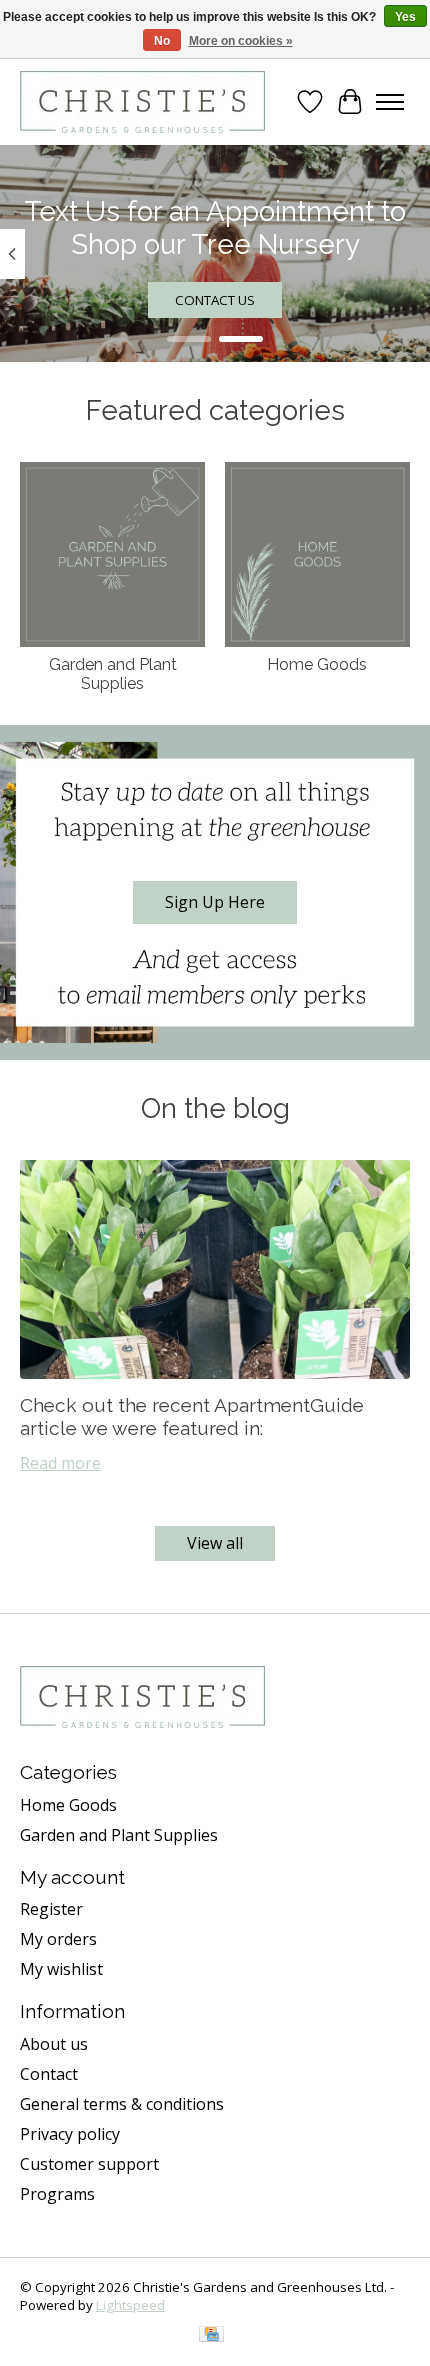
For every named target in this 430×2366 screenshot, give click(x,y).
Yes (405, 17)
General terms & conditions (122, 2104)
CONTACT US (215, 301)
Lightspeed (130, 2305)
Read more (60, 1463)
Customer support (89, 2164)
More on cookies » (241, 41)
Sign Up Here (215, 902)
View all (215, 1543)
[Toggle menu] (390, 102)
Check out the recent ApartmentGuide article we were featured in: (192, 1416)
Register (51, 1909)
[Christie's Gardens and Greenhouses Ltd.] (142, 101)
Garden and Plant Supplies (113, 674)
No (162, 41)
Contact (49, 2074)
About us (54, 2044)
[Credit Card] (211, 2336)
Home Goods (317, 664)
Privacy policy (70, 2134)
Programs (57, 2194)
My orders (58, 1939)
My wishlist (61, 1969)
